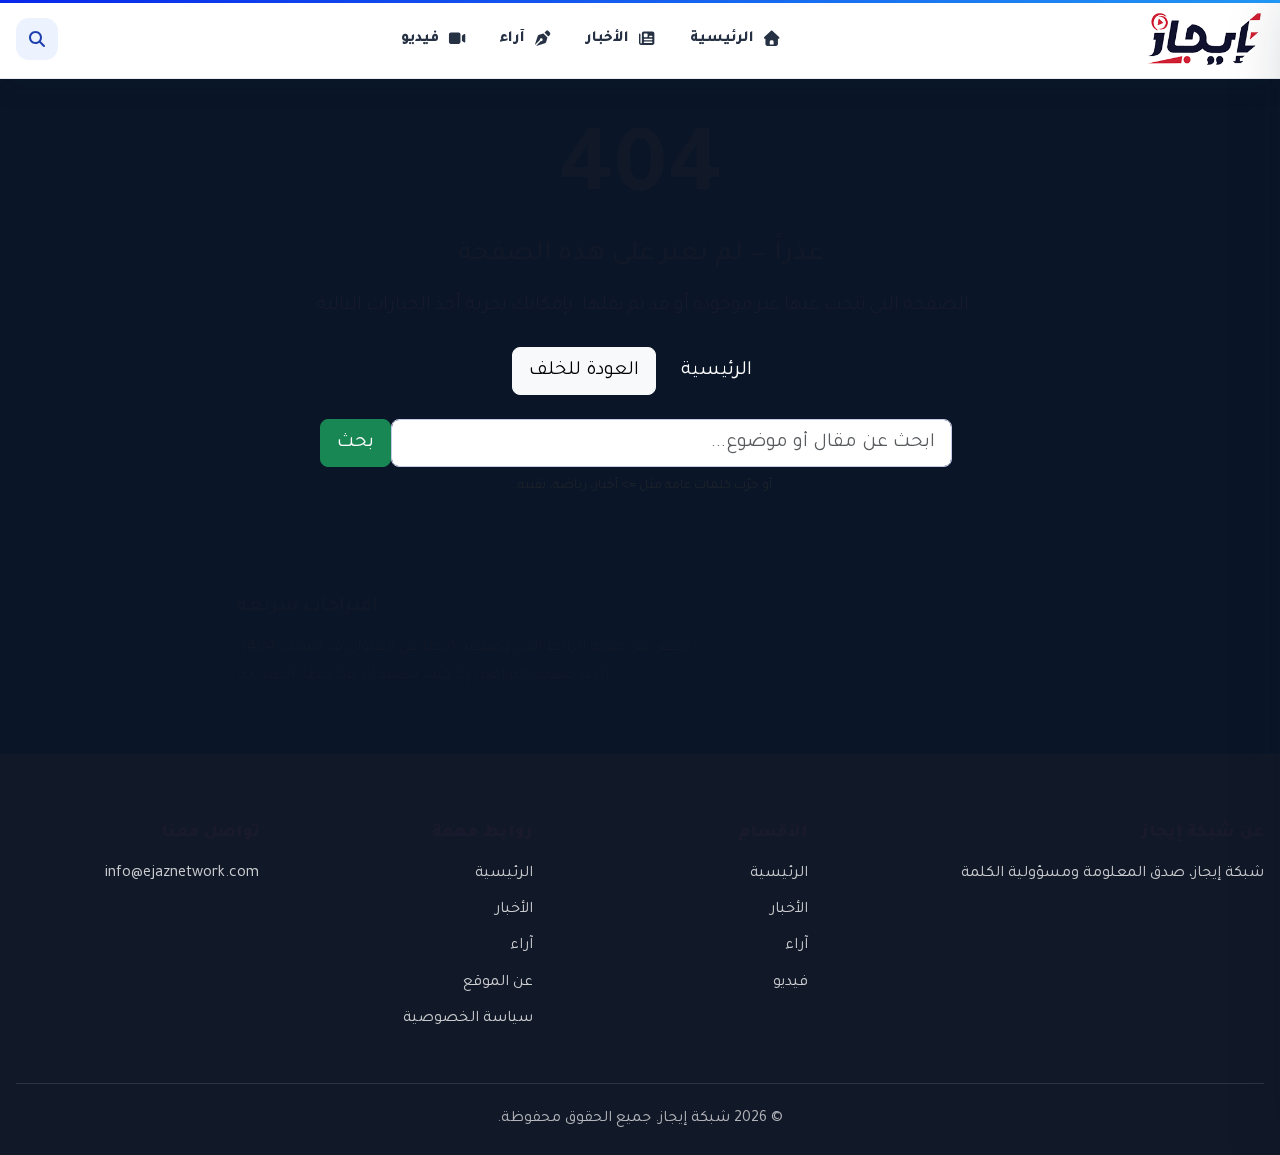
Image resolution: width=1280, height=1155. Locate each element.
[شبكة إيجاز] (1194, 39)
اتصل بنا (265, 676)
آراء (796, 946)
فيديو (790, 983)
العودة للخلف (584, 371)
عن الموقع (498, 983)
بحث (355, 443)
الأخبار (789, 910)
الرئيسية (716, 371)
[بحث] (37, 39)
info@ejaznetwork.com (182, 874)
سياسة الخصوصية (468, 1019)
